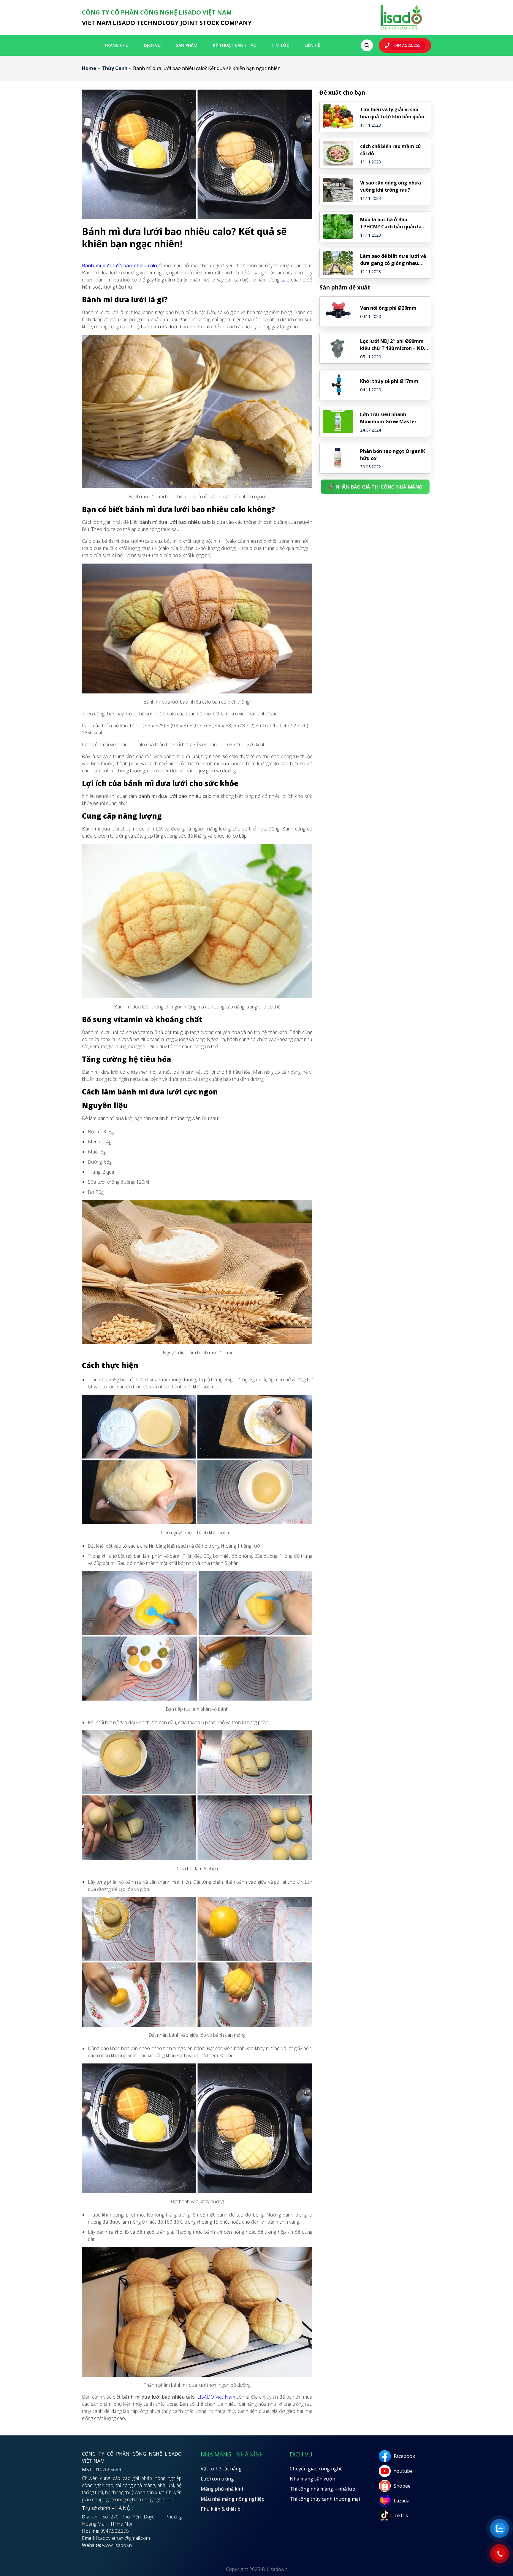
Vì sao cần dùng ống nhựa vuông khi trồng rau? (391, 186)
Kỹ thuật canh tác (234, 45)
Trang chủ (116, 45)
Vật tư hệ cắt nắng (221, 2469)
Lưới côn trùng (217, 2479)
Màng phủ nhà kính (223, 2489)
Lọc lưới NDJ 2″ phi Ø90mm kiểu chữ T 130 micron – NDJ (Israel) (393, 345)
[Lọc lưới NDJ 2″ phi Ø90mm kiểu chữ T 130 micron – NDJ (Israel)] (338, 348)
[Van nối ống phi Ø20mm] (338, 312)
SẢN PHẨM (187, 45)
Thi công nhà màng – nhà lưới (323, 2489)
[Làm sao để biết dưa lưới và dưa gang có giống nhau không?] (338, 263)
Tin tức (280, 45)
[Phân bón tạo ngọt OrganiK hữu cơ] (338, 458)
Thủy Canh (115, 68)
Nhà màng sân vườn (312, 2479)
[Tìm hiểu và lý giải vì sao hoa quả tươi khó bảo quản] (338, 117)
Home (89, 68)
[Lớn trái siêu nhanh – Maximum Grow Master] (338, 421)
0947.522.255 (407, 45)
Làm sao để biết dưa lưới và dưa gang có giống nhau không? (393, 260)
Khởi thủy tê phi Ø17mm (389, 381)
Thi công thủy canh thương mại (325, 2499)
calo (285, 280)
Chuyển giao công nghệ (316, 2469)
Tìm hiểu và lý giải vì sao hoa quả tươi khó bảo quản (392, 113)
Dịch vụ (152, 45)
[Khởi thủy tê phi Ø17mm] (338, 385)
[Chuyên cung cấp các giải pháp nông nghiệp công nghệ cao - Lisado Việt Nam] (401, 29)
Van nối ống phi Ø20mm (388, 308)
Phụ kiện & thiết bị (221, 2509)
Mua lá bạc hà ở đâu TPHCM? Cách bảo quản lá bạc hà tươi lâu (391, 223)
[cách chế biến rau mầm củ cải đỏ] (338, 153)
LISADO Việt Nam (216, 2397)
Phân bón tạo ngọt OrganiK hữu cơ (393, 455)
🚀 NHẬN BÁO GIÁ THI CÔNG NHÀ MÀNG (375, 487)
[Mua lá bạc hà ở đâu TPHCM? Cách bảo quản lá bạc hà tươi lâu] (338, 227)
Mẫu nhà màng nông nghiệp (233, 2499)
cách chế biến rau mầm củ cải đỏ (391, 150)
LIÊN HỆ (312, 45)
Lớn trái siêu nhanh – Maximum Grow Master (388, 418)
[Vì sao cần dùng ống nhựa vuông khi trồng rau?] (338, 190)
